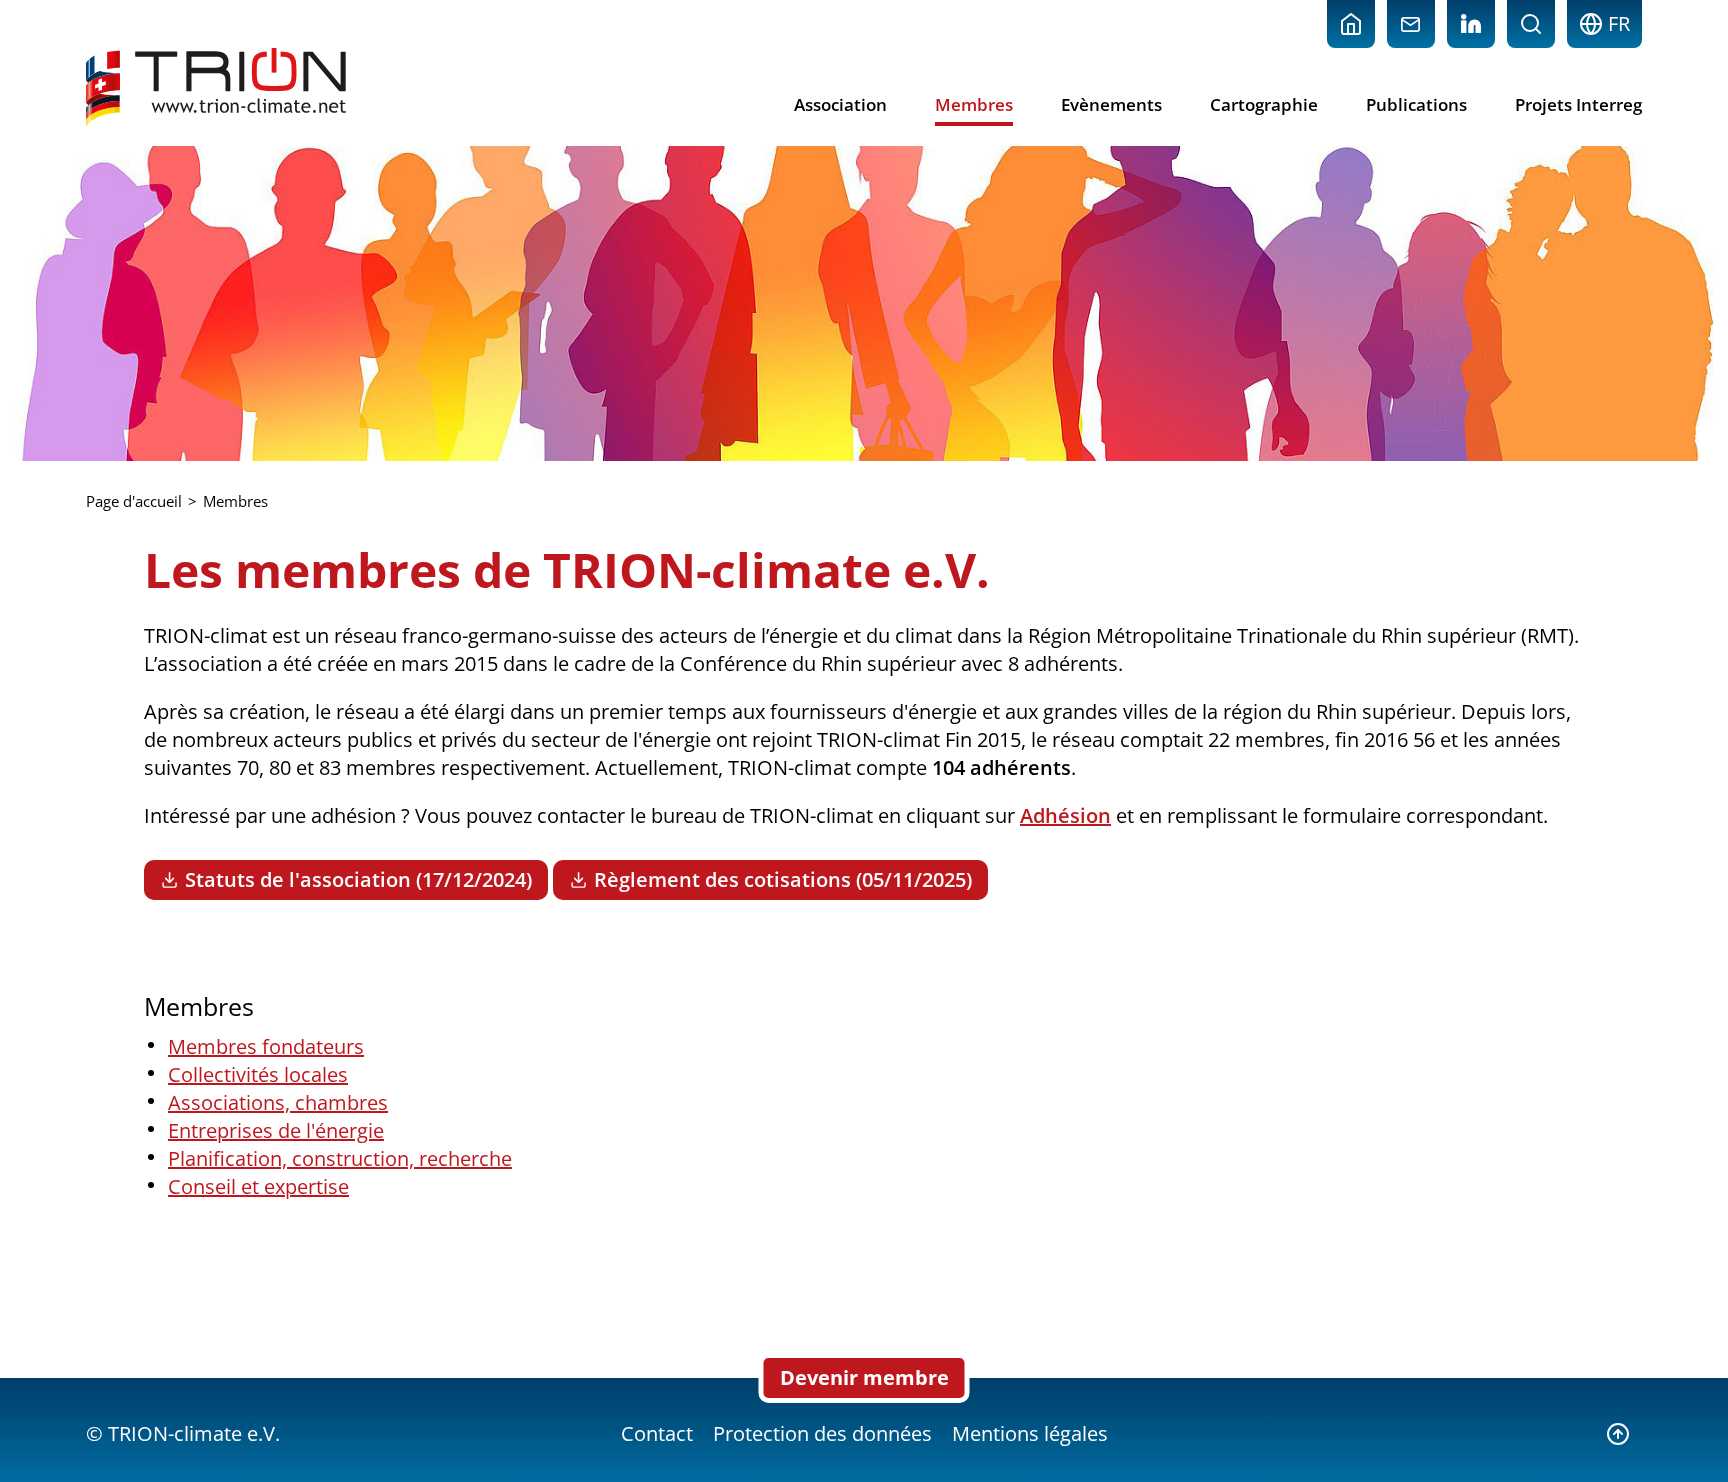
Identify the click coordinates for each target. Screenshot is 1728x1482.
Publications (1416, 104)
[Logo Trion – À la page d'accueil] (216, 87)
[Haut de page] (1618, 1434)
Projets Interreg (1578, 104)
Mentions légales (1030, 1433)
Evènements (1111, 104)
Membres (974, 104)
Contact (657, 1433)
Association (840, 104)
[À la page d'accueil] (1351, 24)
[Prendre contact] (1411, 24)
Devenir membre (864, 1377)
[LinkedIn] (1471, 24)
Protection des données (822, 1433)
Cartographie (1264, 104)
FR (1616, 23)
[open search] (1531, 24)
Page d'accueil (134, 501)
